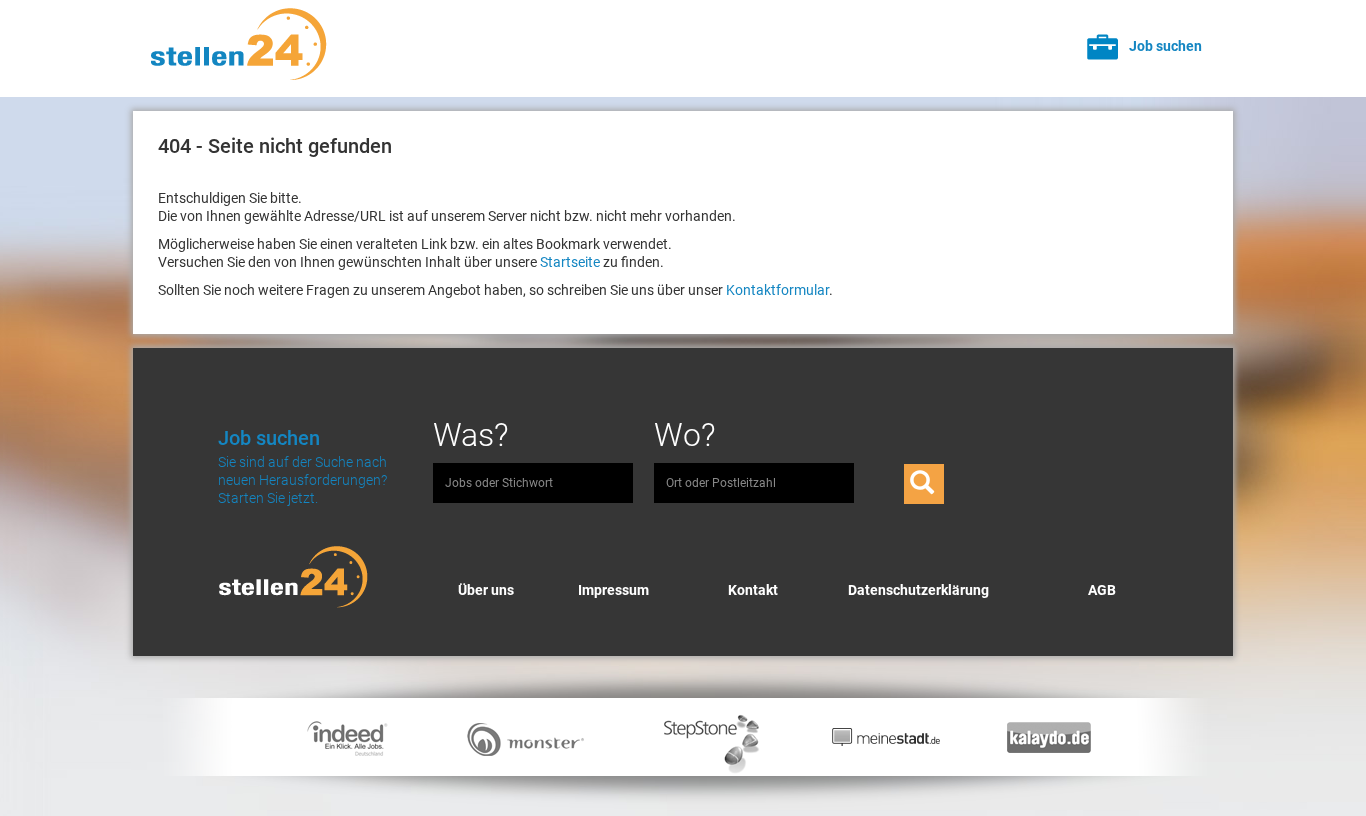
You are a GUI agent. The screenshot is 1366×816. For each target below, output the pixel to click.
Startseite (570, 262)
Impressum (613, 590)
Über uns (486, 590)
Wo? (685, 435)
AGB (1102, 590)
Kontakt (753, 590)
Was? (471, 435)
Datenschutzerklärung (918, 590)
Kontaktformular (777, 290)
